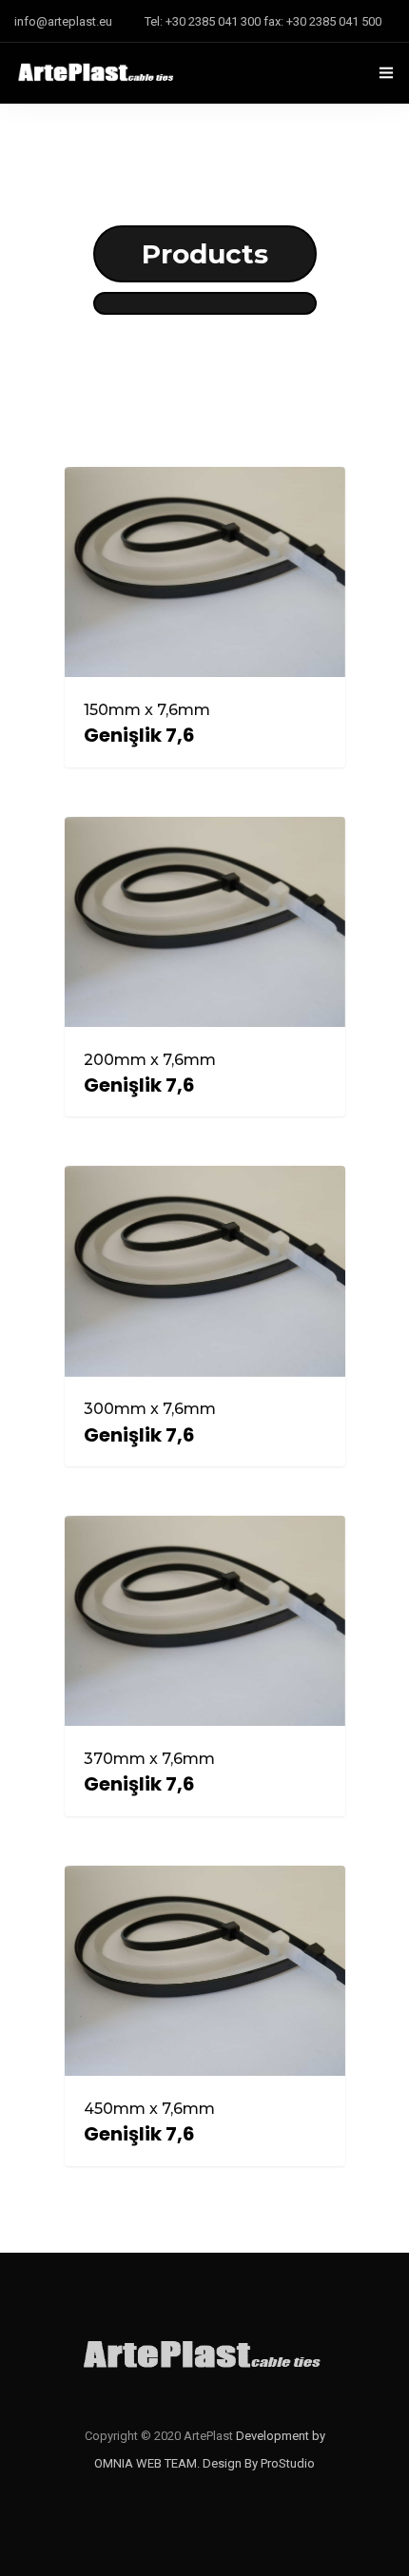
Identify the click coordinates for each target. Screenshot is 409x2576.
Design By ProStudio (259, 2463)
